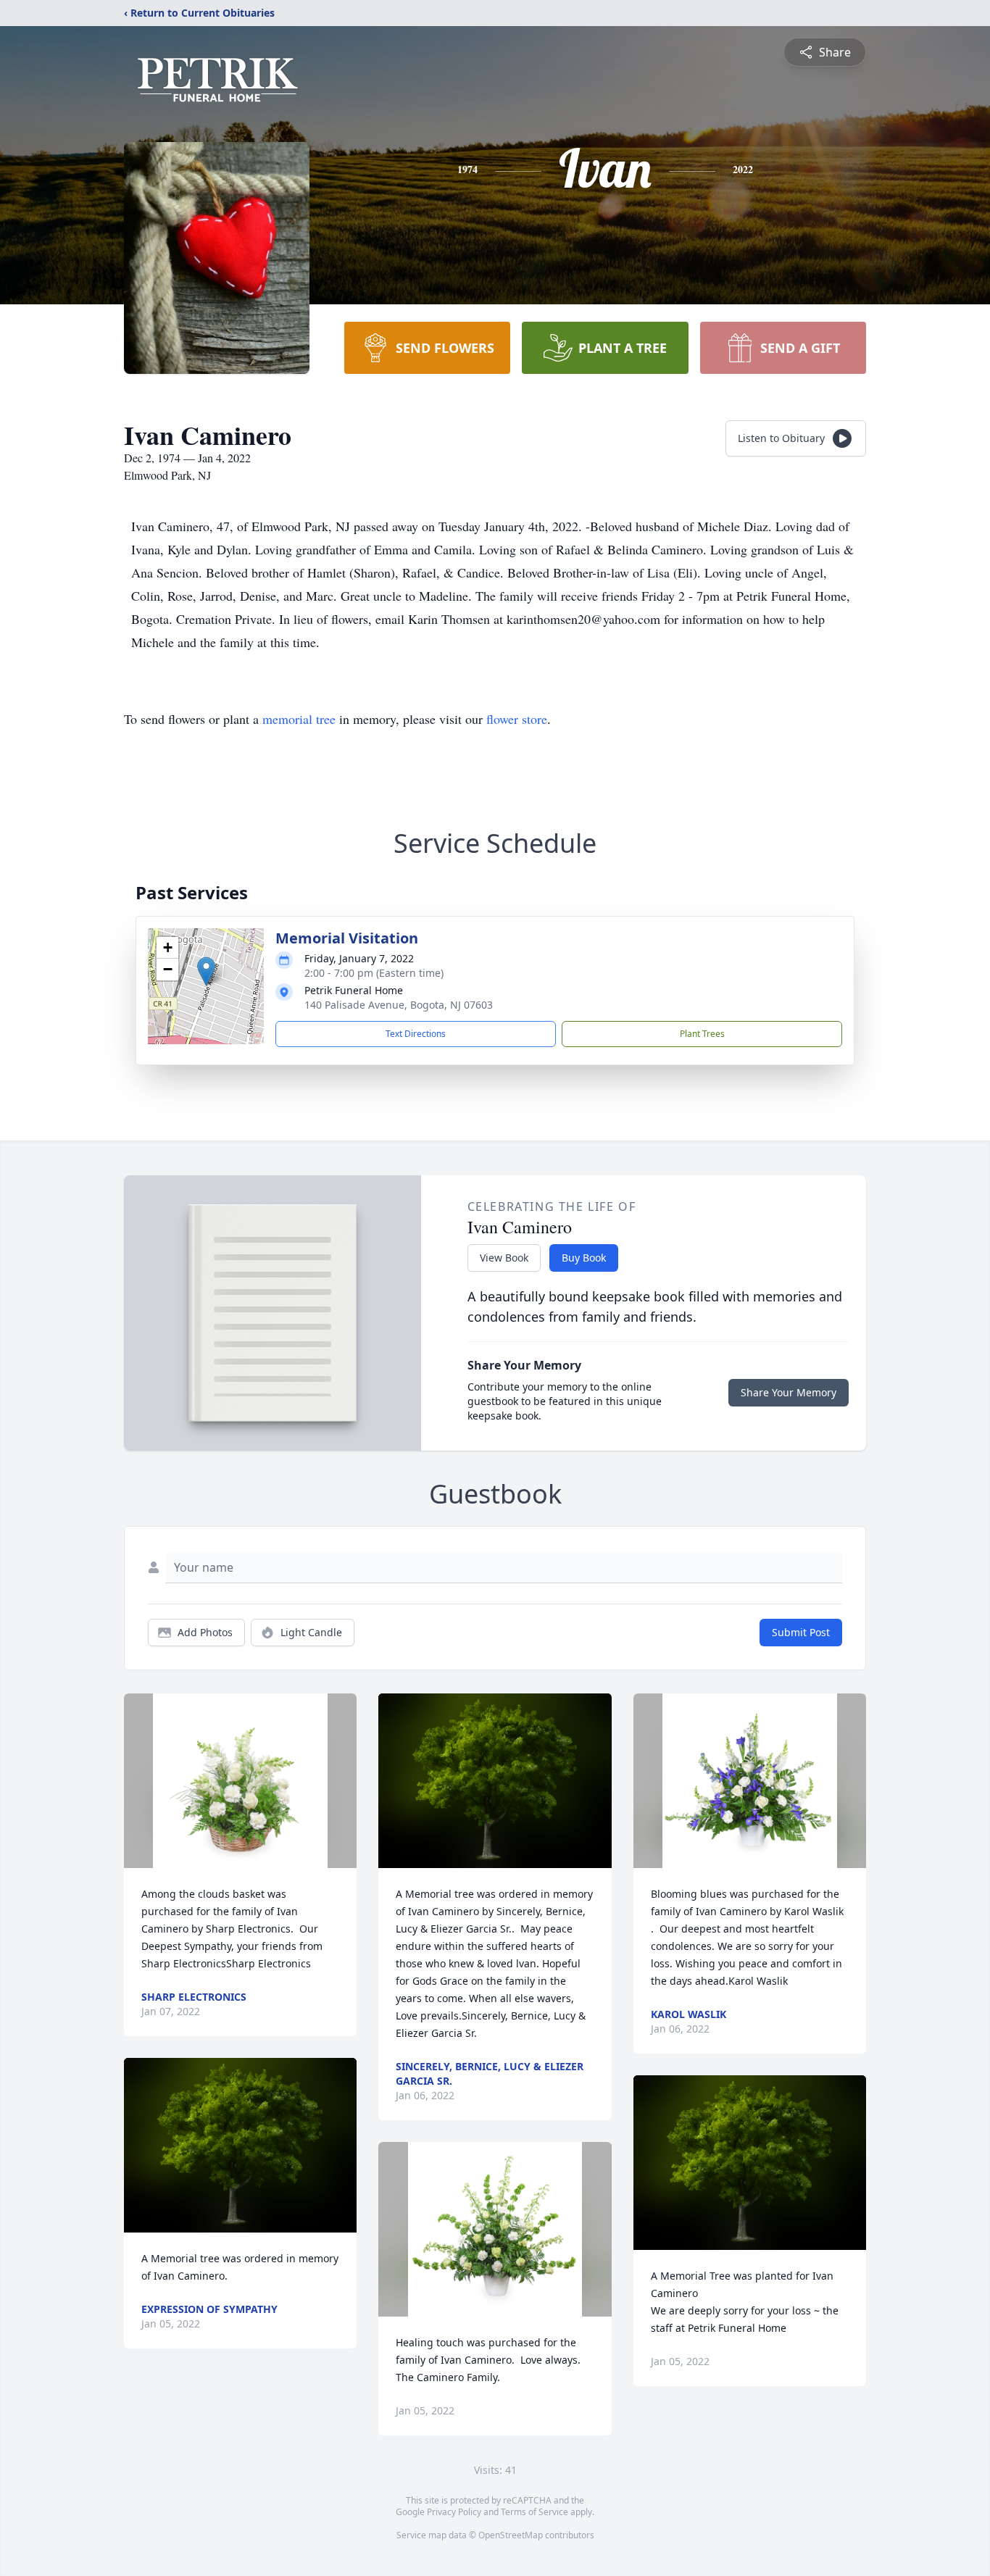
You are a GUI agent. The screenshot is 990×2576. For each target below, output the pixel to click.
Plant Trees (702, 1034)
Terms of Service (534, 2512)
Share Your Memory (789, 1392)
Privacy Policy (454, 2512)
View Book (504, 1258)
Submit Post (801, 1632)
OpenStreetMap (511, 2535)
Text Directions (416, 1034)
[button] (206, 971)
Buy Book (584, 1258)
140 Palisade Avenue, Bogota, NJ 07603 (399, 1005)
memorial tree (299, 719)
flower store (517, 719)
